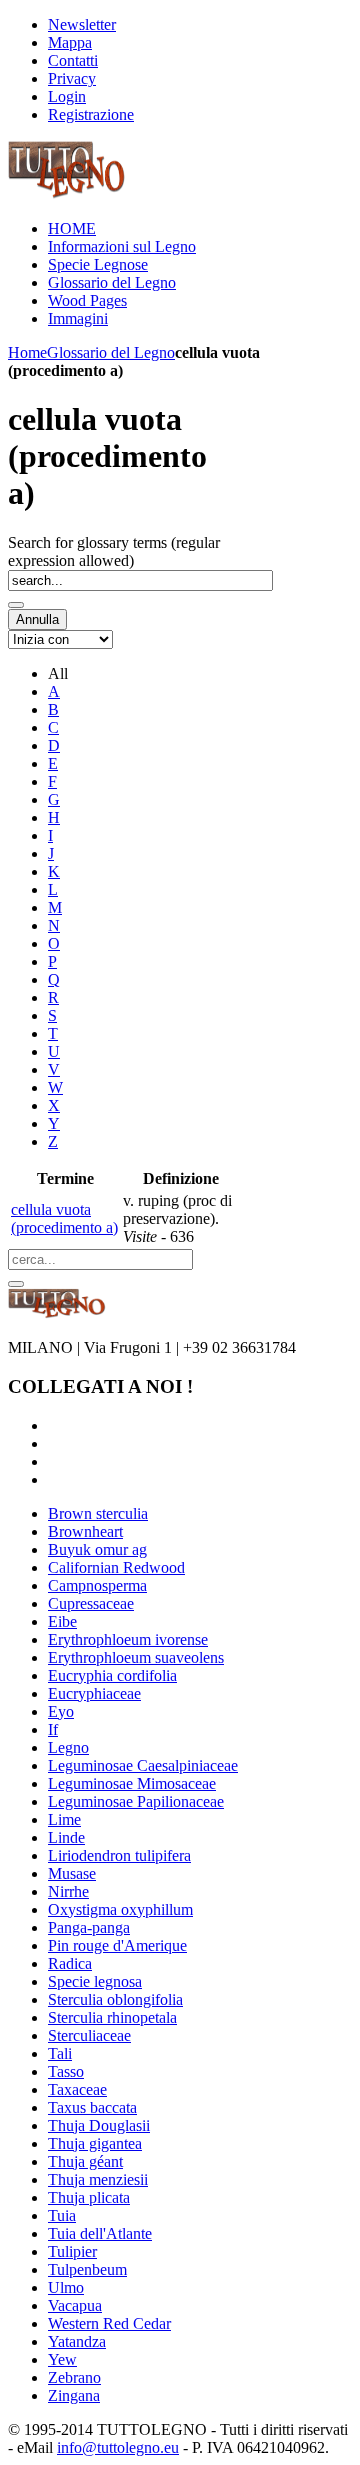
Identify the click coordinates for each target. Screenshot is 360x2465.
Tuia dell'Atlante (100, 2233)
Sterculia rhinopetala (112, 2017)
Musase (72, 1873)
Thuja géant (85, 2161)
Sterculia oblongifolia (115, 1999)
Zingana (74, 2395)
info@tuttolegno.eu (118, 2447)
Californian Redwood (116, 1567)
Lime (64, 1819)
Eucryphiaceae (94, 1693)
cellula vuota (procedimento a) (64, 1218)
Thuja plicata (89, 2197)
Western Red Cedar (109, 2323)
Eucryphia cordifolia (112, 1675)
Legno (68, 1747)
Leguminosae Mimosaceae (132, 1783)
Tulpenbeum (87, 2269)
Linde (66, 1837)
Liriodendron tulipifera (119, 1855)
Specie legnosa (95, 1981)
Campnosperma (97, 1585)
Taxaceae (77, 2089)
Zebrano (74, 2377)
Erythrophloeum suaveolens (136, 1657)
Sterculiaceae (89, 2035)
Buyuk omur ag (97, 1549)
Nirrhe (68, 1891)
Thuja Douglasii (99, 2125)
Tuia (62, 2215)
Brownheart (85, 1531)
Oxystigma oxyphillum (120, 1909)
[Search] (16, 605)
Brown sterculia (98, 1513)
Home (27, 352)
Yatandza (77, 2341)
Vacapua (75, 2305)
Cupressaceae (91, 1603)
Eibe (62, 1621)
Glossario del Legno (111, 352)
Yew (62, 2359)
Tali (60, 2053)
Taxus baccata (92, 2107)
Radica (70, 1963)
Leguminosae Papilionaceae (136, 1801)
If (53, 1729)
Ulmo (66, 2287)
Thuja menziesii (98, 2179)
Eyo (61, 1711)
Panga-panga (89, 1927)
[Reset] (16, 1284)
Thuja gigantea (95, 2143)
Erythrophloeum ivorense (128, 1639)
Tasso (66, 2071)
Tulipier (72, 2251)
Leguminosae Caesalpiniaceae (143, 1765)
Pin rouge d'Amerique (117, 1945)
